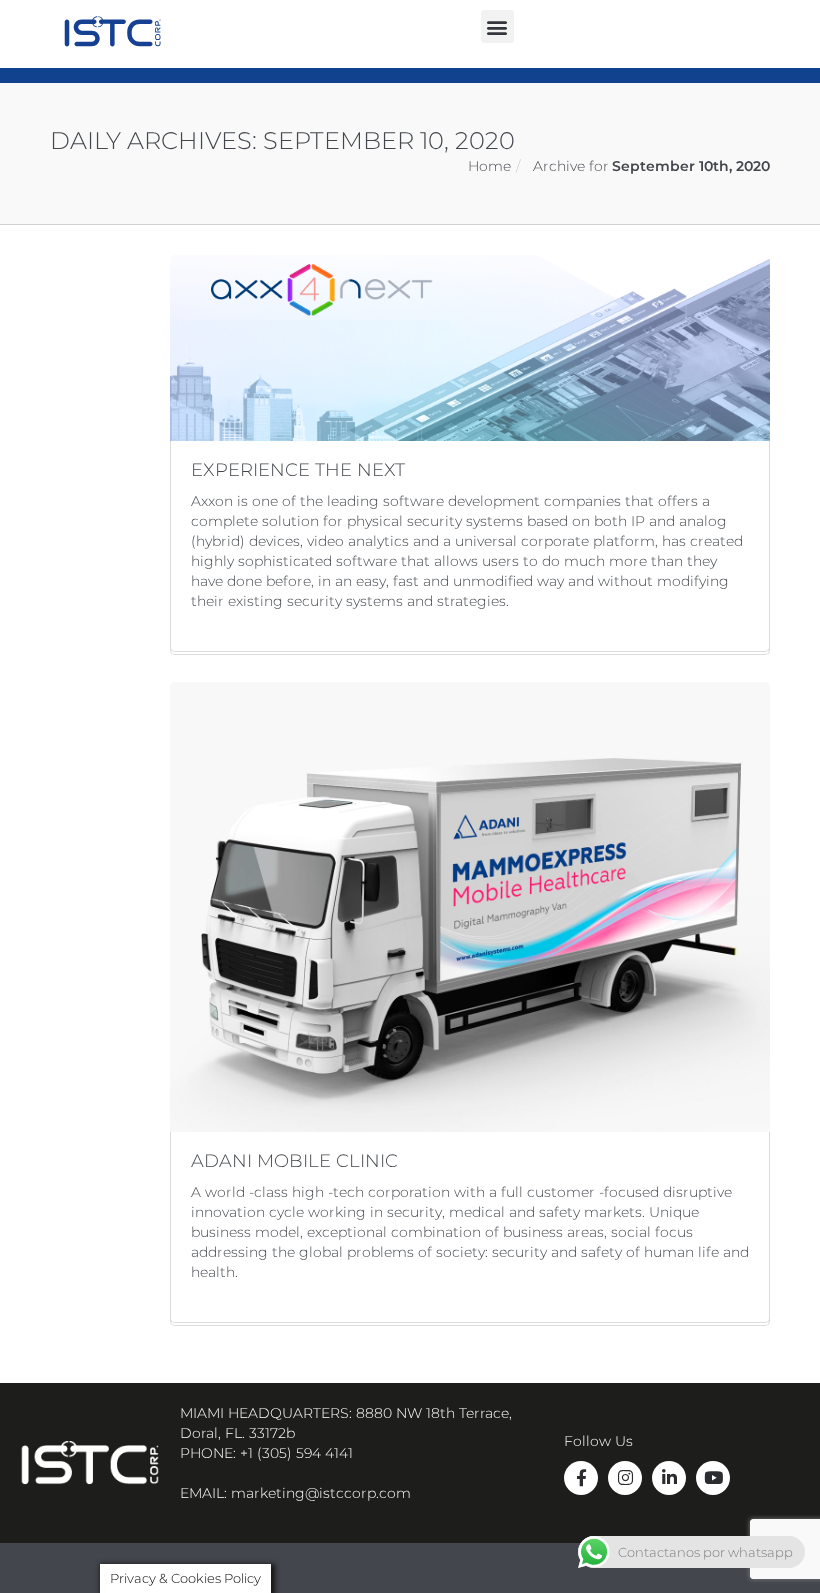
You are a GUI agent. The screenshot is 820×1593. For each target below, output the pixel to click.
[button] (497, 26)
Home (489, 166)
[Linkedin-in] (669, 1478)
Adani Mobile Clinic (294, 1161)
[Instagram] (625, 1478)
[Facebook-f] (581, 1478)
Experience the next (298, 470)
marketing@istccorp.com (321, 1493)
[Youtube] (713, 1478)
